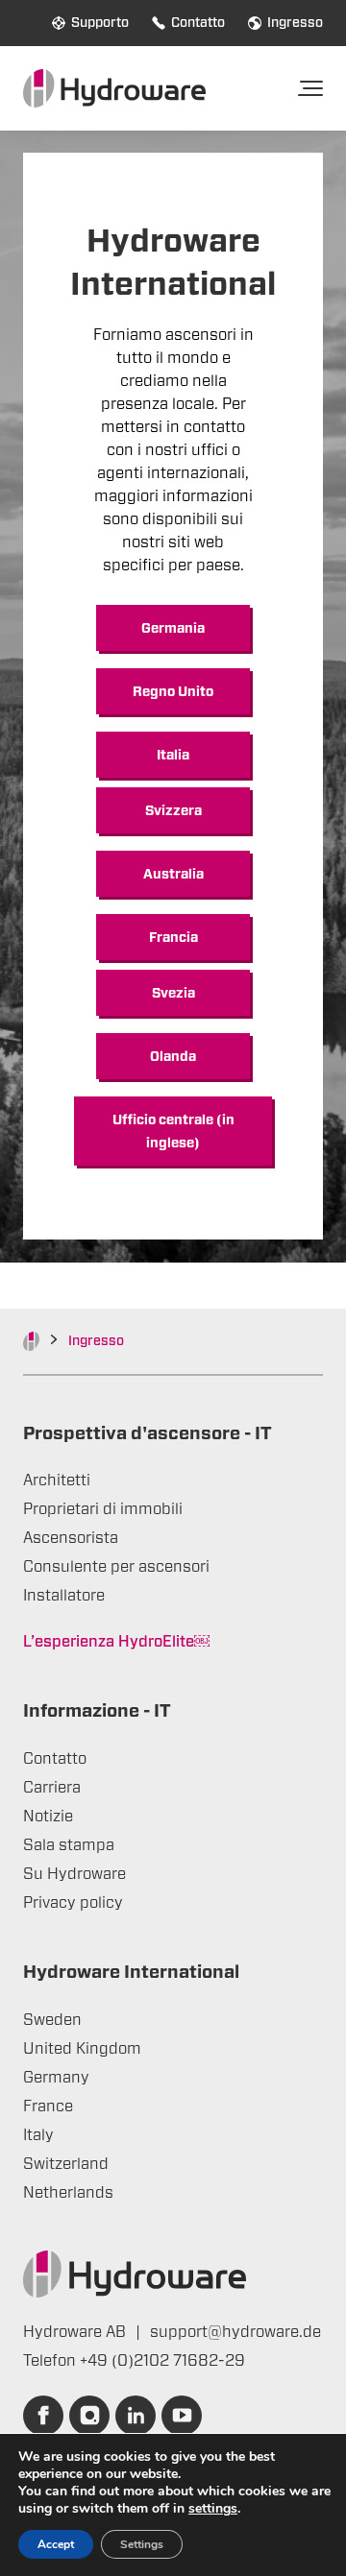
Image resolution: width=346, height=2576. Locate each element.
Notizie (48, 1817)
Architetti (57, 1481)
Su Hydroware (74, 1874)
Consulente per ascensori (116, 1567)
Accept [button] (56, 2544)
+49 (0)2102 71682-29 (162, 2361)
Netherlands (68, 2193)
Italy (38, 2135)
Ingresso (295, 23)
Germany (56, 2078)
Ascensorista (71, 1538)
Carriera (52, 1788)
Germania (173, 629)
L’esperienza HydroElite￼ (116, 1642)
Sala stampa (69, 1845)
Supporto (100, 23)
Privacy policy (73, 1903)
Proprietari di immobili (103, 1509)
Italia (173, 756)
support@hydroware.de (235, 2332)
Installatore (64, 1596)
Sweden (52, 2020)
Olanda (173, 1057)
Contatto (198, 23)
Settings (142, 2544)
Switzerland (66, 2164)
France (48, 2107)
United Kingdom (82, 2049)
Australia (173, 875)
